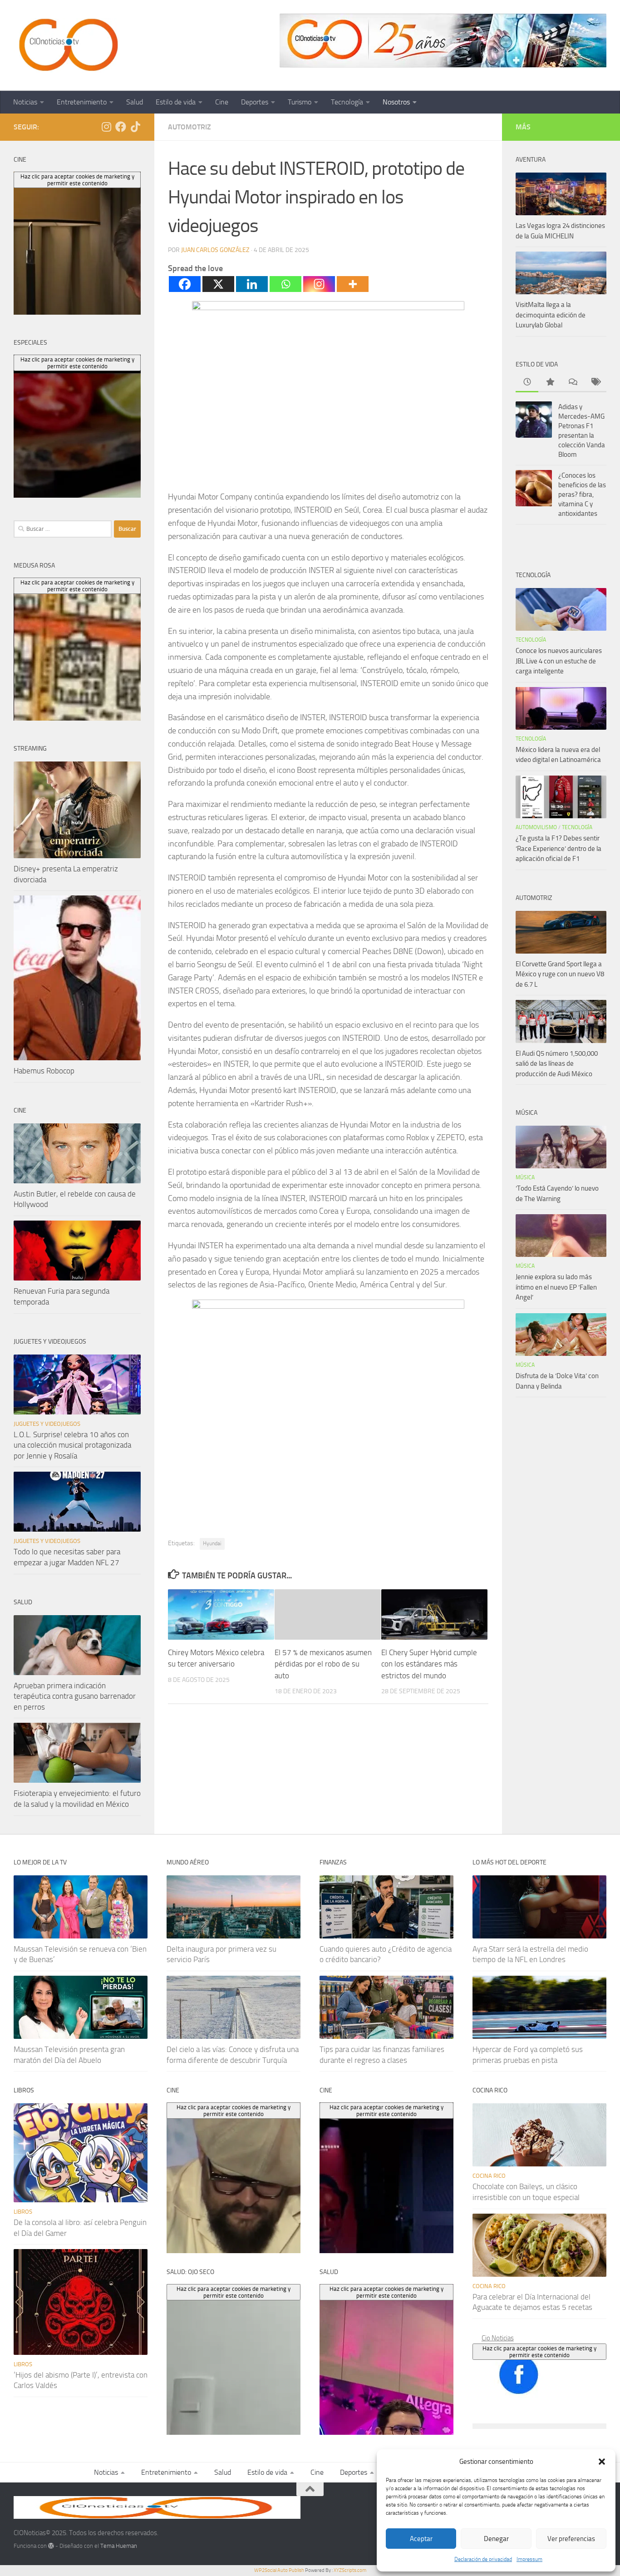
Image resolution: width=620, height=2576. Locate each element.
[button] (602, 2462)
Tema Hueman (119, 2546)
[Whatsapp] (285, 284)
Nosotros (396, 102)
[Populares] (550, 383)
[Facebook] (185, 284)
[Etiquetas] (595, 383)
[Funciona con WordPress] (51, 2546)
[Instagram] (319, 284)
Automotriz (189, 127)
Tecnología (347, 102)
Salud (135, 102)
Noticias (25, 102)
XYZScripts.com (350, 2570)
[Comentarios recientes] (572, 383)
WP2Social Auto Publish (279, 2570)
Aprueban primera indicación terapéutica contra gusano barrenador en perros (75, 1696)
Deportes (255, 102)
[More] (353, 284)
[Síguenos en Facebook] (121, 127)
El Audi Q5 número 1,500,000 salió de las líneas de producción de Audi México (557, 1064)
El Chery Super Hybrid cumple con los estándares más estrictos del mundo (429, 1664)
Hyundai (212, 1543)
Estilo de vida (176, 102)
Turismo (300, 102)
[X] (218, 284)
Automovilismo (536, 827)
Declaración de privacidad (483, 2559)
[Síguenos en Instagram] (106, 127)
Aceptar (421, 2539)
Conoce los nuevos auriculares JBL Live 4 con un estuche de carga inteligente (559, 661)
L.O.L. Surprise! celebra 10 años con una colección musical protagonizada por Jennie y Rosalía (72, 1445)
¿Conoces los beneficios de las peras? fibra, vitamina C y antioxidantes (582, 494)
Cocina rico (489, 2176)
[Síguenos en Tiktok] (135, 127)
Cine (222, 102)
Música (525, 1177)
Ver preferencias (571, 2539)
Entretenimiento (82, 102)
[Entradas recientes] (527, 383)
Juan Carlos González (215, 250)
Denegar (496, 2539)
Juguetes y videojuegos (47, 1424)
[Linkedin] (252, 284)
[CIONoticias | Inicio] (67, 45)
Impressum (529, 2559)
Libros (23, 2212)
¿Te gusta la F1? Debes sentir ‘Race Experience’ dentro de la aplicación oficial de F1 (558, 848)
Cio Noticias (498, 2338)
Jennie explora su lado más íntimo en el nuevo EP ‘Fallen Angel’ (556, 1287)
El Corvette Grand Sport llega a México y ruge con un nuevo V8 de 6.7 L (560, 974)
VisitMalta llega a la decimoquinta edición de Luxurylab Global (551, 315)
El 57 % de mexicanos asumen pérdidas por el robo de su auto (323, 1664)
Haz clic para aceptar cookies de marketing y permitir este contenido (539, 2352)
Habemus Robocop (44, 1071)
